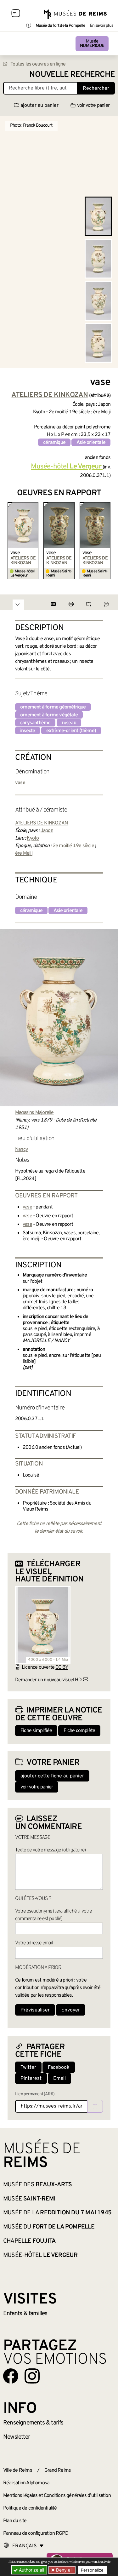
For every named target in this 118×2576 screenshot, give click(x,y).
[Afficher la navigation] (16, 14)
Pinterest (31, 2079)
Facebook (59, 2068)
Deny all (64, 2570)
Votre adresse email (34, 1943)
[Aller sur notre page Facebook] (11, 2376)
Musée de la (57, 2213)
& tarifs (33, 2423)
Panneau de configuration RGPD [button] (36, 2533)
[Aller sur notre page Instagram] (32, 2376)
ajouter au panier (39, 106)
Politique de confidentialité (30, 2508)
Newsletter (17, 2437)
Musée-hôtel (40, 2255)
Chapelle (29, 2241)
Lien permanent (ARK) (35, 2094)
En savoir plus (101, 26)
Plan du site (15, 2521)
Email (59, 2079)
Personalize (92, 2570)
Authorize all (31, 2570)
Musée (92, 44)
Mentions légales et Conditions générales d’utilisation (57, 2496)
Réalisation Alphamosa (26, 2483)
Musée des (37, 2185)
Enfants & (25, 2314)
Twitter (28, 2068)
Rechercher (96, 89)
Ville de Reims (18, 2470)
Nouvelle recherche (72, 75)
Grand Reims (58, 2470)
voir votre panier (93, 106)
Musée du (49, 2227)
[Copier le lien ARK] (95, 2106)
